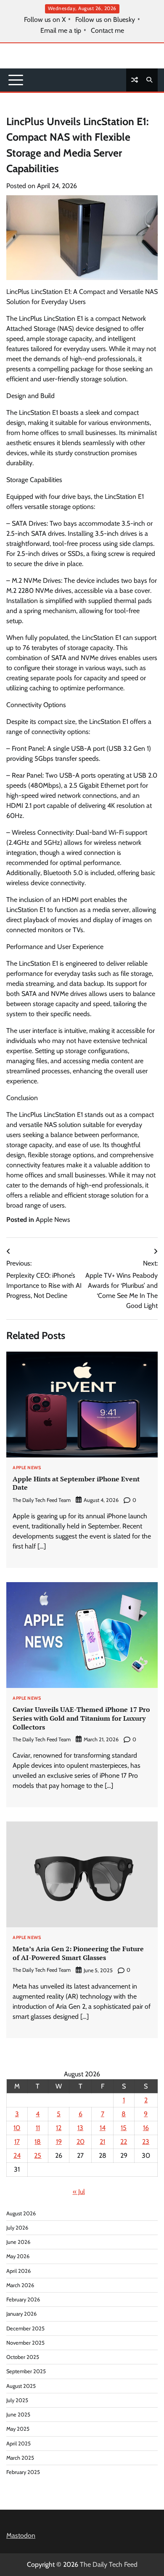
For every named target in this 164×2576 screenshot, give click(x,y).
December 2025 (25, 2328)
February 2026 (23, 2300)
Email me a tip (61, 31)
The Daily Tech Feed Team (42, 1500)
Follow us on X (45, 20)
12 (59, 2128)
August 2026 (21, 2213)
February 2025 (23, 2472)
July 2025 (17, 2400)
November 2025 (25, 2343)
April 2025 (19, 2444)
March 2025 (20, 2458)
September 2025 (26, 2371)
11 (38, 2128)
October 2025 (23, 2357)
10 (17, 2128)
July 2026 (17, 2228)
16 (146, 2128)
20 (81, 2142)
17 (17, 2142)
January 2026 (21, 2314)
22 (124, 2142)
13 (80, 2128)
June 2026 (18, 2242)
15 (124, 2128)
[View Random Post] (135, 80)
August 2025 (21, 2386)
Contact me (107, 31)
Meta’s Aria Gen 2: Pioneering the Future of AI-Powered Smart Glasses (78, 1953)
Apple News (53, 1220)
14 (103, 2128)
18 (38, 2142)
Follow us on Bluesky (105, 20)
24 (17, 2155)
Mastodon (21, 2535)
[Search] (149, 80)
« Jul (79, 2192)
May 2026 (18, 2256)
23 (146, 2142)
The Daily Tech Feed (109, 2564)
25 (38, 2155)
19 (59, 2142)
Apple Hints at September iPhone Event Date (76, 1483)
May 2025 (18, 2429)
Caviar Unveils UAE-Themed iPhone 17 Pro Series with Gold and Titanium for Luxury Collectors (81, 1718)
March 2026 (20, 2285)
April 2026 (19, 2271)
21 (102, 2142)
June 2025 (18, 2415)
